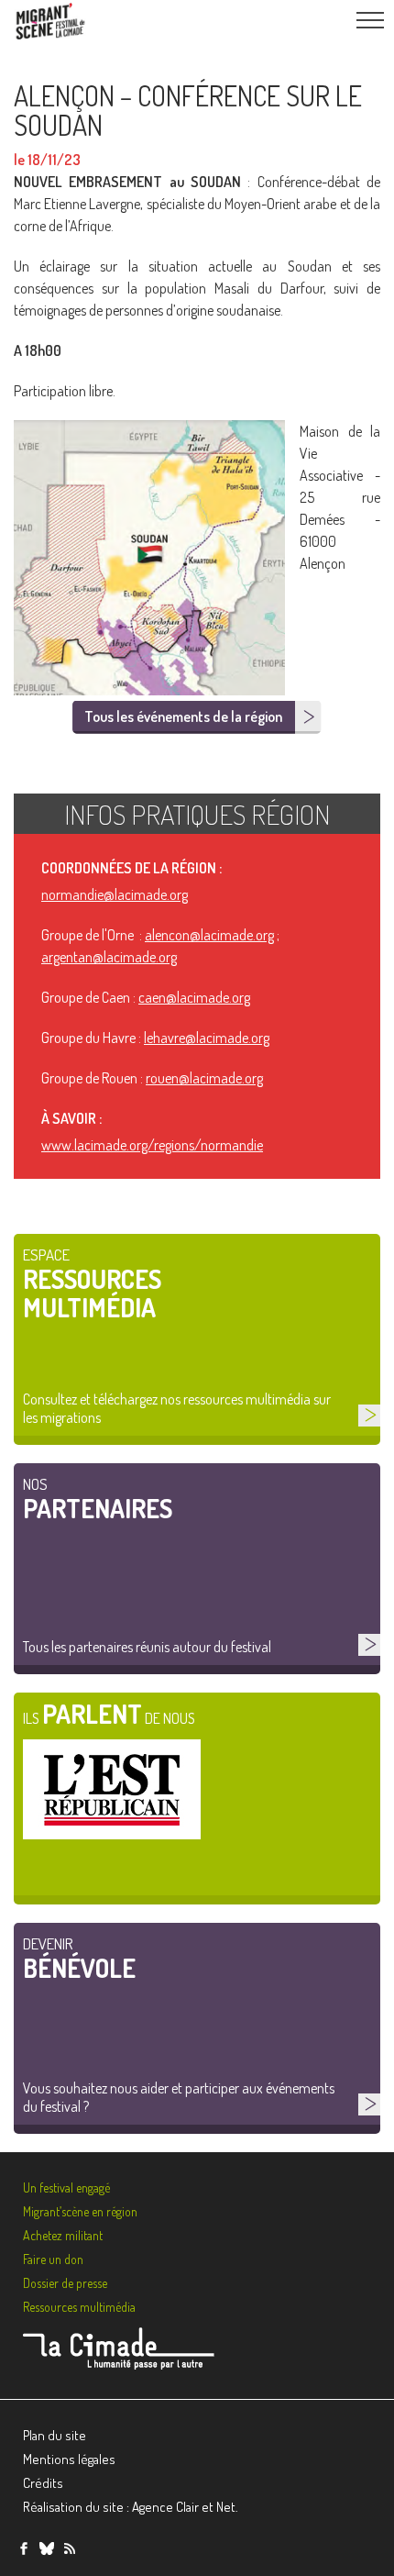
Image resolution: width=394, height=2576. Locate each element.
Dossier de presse (65, 2283)
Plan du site (55, 2435)
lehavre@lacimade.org (207, 1038)
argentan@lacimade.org (109, 957)
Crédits (43, 2483)
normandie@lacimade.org (115, 894)
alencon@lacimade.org (209, 935)
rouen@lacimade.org (204, 1078)
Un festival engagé (66, 2187)
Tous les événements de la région (183, 716)
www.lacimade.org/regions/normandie (152, 1145)
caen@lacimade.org (194, 997)
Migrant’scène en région (80, 2211)
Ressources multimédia (79, 2307)
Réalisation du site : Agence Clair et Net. (131, 2507)
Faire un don (53, 2259)
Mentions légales (69, 2459)
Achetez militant (63, 2235)
